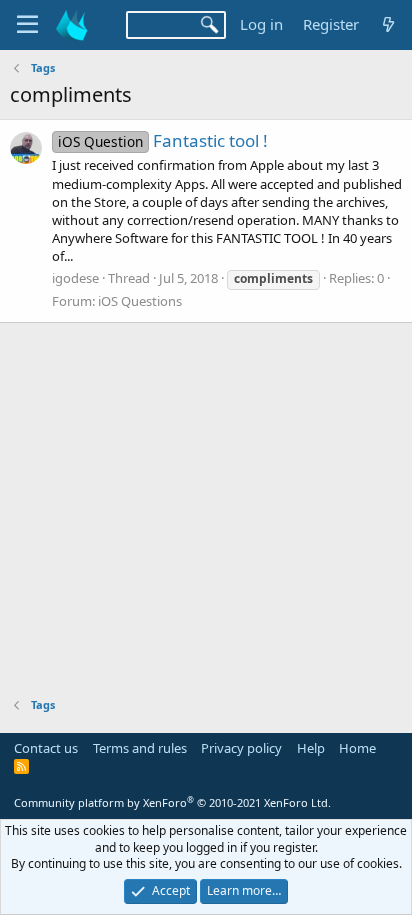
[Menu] (27, 25)
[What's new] (388, 24)
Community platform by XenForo (172, 802)
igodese (75, 278)
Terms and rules (140, 748)
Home (357, 748)
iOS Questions (140, 301)
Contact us (46, 748)
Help (311, 748)
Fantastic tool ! (163, 140)
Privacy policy (241, 748)
